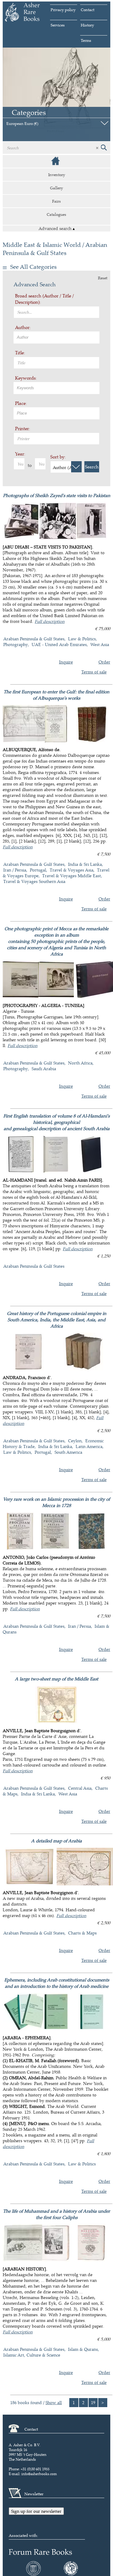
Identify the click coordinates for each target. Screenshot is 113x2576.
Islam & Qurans (83, 2349)
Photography (16, 644)
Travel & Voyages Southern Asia (34, 881)
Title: (20, 353)
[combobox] (56, 337)
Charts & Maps (82, 1933)
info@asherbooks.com (39, 2474)
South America (68, 1452)
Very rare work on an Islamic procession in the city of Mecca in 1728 (56, 1502)
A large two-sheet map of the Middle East (56, 1679)
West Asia (100, 644)
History (87, 25)
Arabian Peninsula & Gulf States (34, 639)
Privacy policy (63, 10)
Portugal (38, 870)
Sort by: (58, 457)
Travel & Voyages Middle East (72, 876)
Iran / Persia (15, 870)
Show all (54, 2402)
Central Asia (80, 1788)
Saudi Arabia (44, 1069)
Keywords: (26, 378)
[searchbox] (57, 337)
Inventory (57, 175)
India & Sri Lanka (85, 864)
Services (58, 25)
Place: (21, 403)
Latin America (89, 1446)
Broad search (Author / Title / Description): (44, 299)
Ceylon (75, 1441)
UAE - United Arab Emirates (59, 644)
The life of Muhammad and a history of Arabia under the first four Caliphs (56, 2214)
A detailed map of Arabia (56, 1841)
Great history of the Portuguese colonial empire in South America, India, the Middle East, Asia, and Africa (57, 1320)
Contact (88, 10)
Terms (86, 40)
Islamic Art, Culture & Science (32, 2355)
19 (93, 2402)
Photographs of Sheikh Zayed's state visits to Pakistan (57, 495)
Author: (23, 327)
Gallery (56, 188)
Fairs (56, 201)
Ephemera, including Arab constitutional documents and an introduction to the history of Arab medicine (57, 1983)
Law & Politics (82, 639)
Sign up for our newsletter (36, 2511)
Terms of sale (94, 672)
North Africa (80, 1063)
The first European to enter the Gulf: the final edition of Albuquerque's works (56, 695)
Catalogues (56, 214)
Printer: (23, 429)
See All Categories (33, 267)
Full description (50, 621)
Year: (20, 454)
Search (92, 467)
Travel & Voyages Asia (72, 870)
